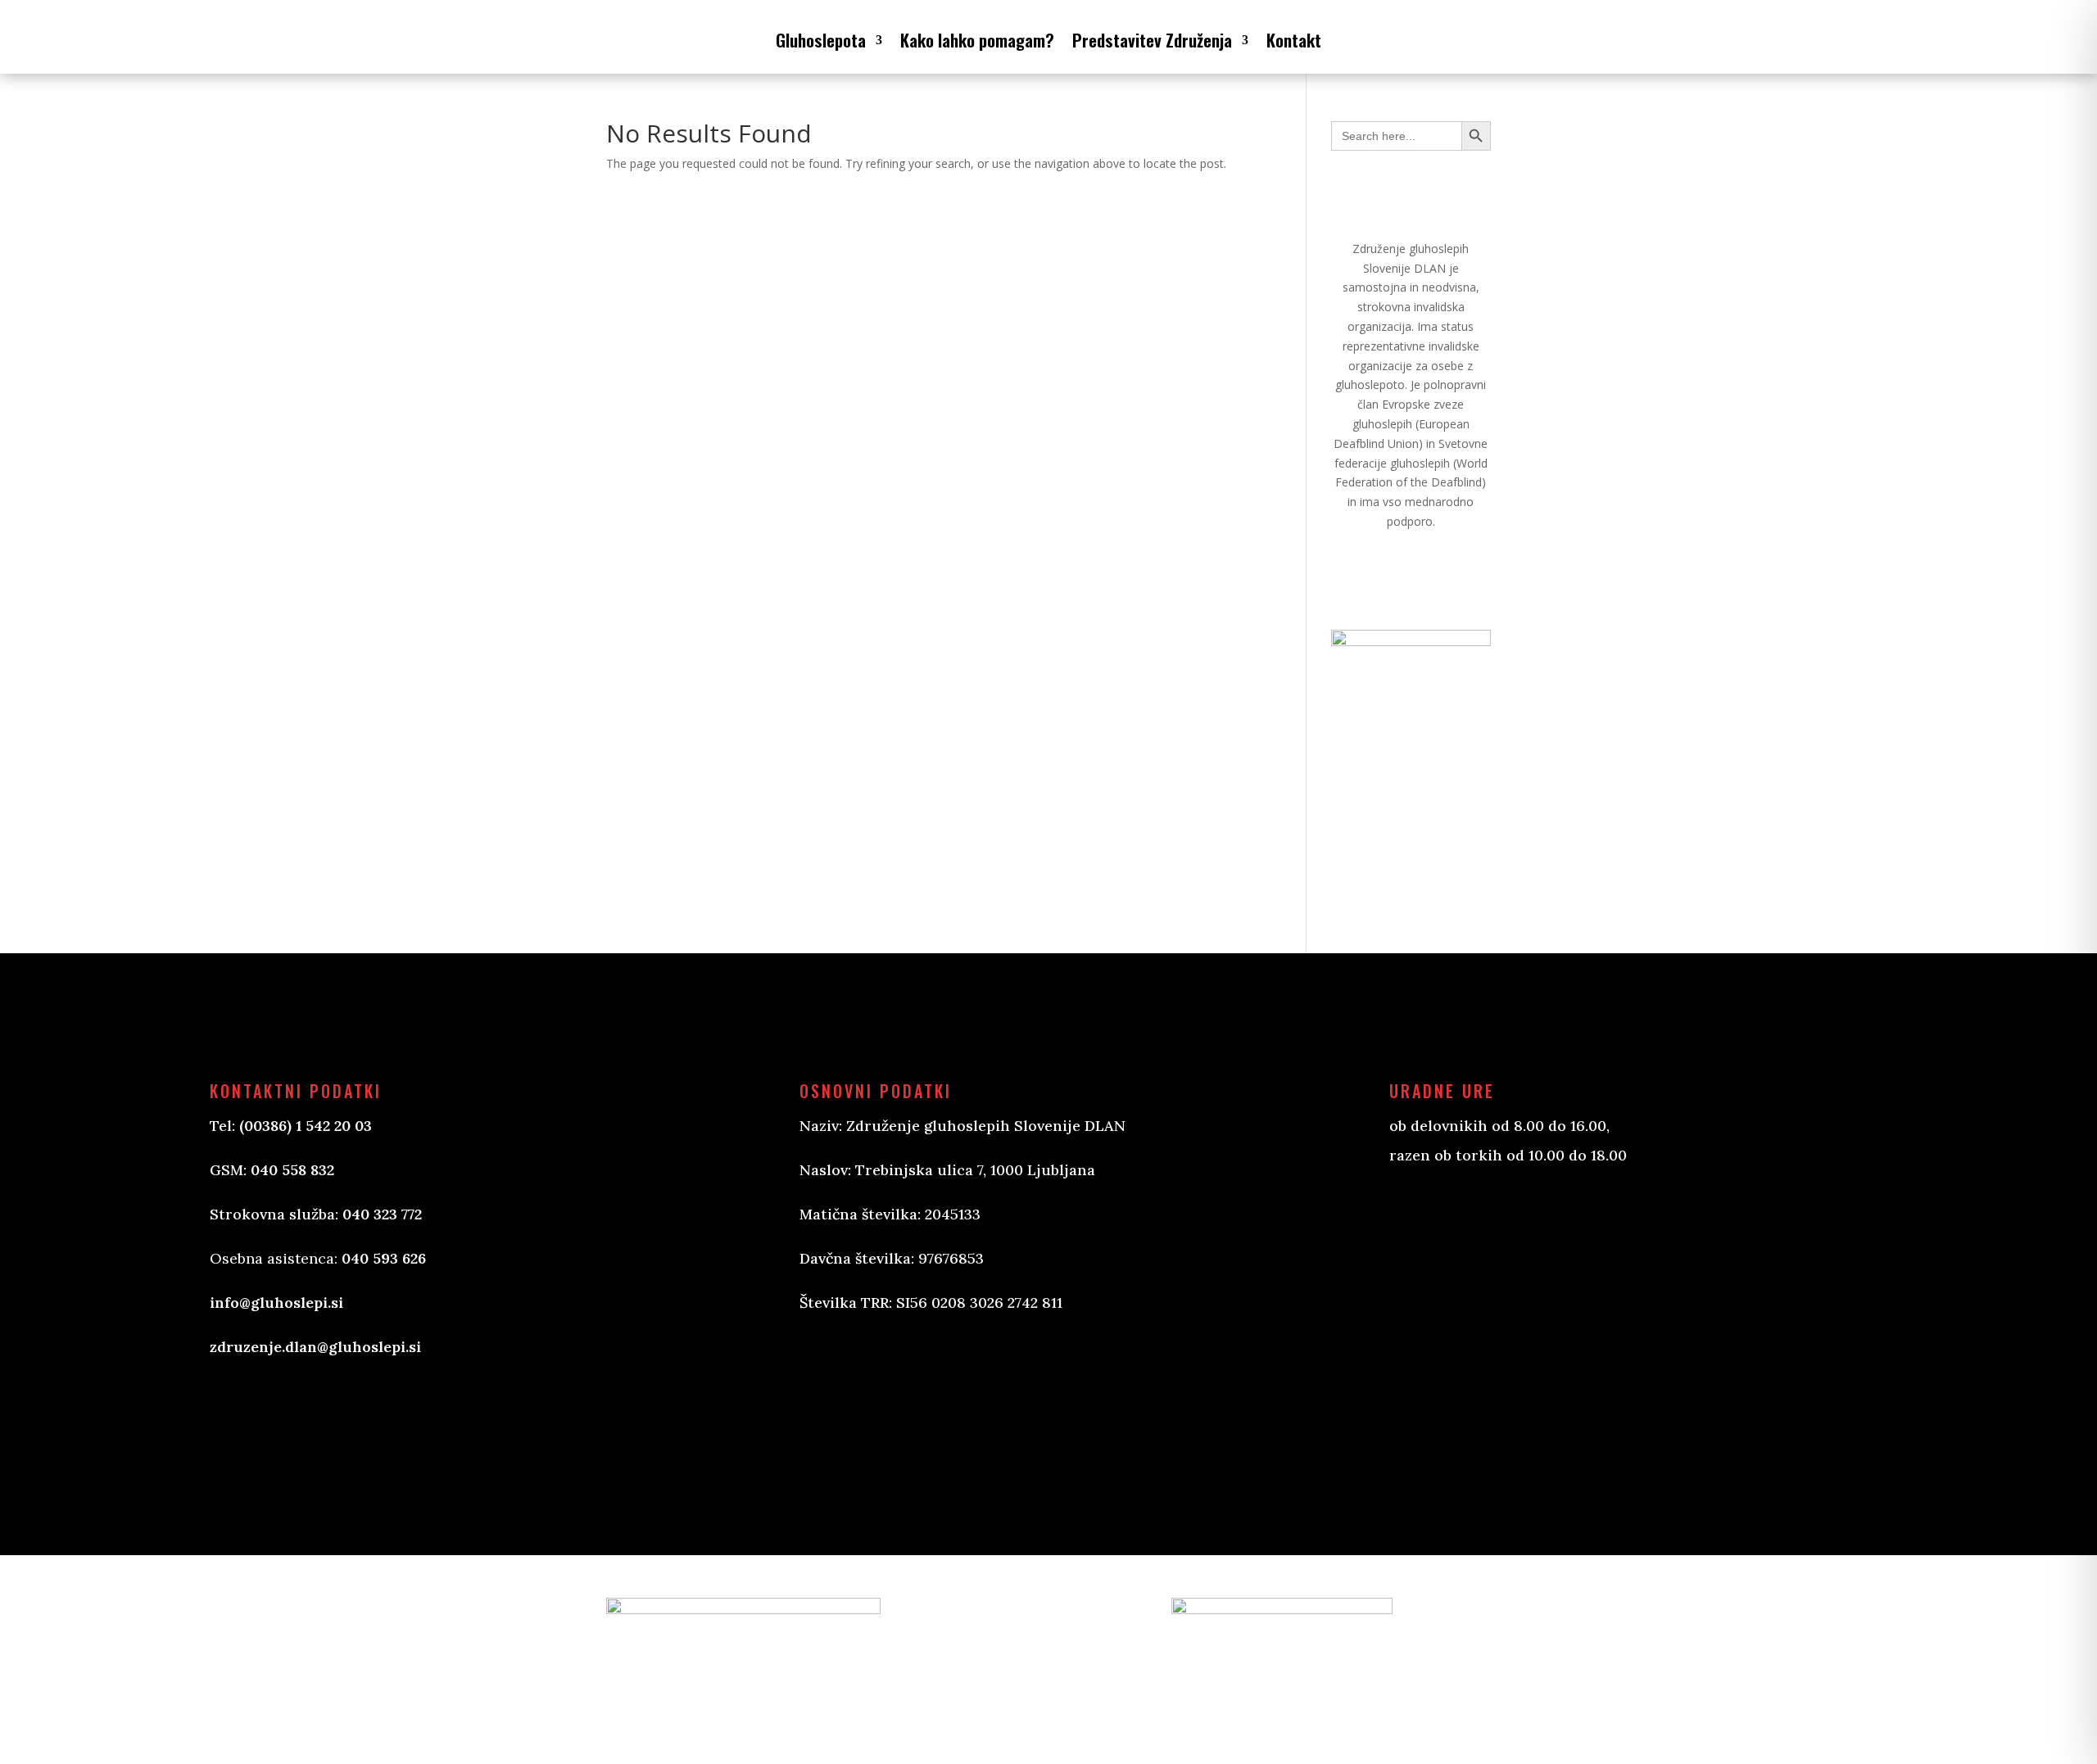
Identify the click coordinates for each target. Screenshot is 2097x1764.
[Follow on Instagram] (895, 1394)
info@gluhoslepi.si (276, 1303)
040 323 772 (382, 1214)
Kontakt (1294, 40)
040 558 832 (292, 1170)
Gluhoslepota (821, 40)
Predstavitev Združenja (1152, 40)
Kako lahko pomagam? (977, 40)
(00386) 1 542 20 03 (306, 1126)
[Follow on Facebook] (829, 1394)
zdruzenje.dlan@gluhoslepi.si (315, 1347)
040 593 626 (384, 1258)
